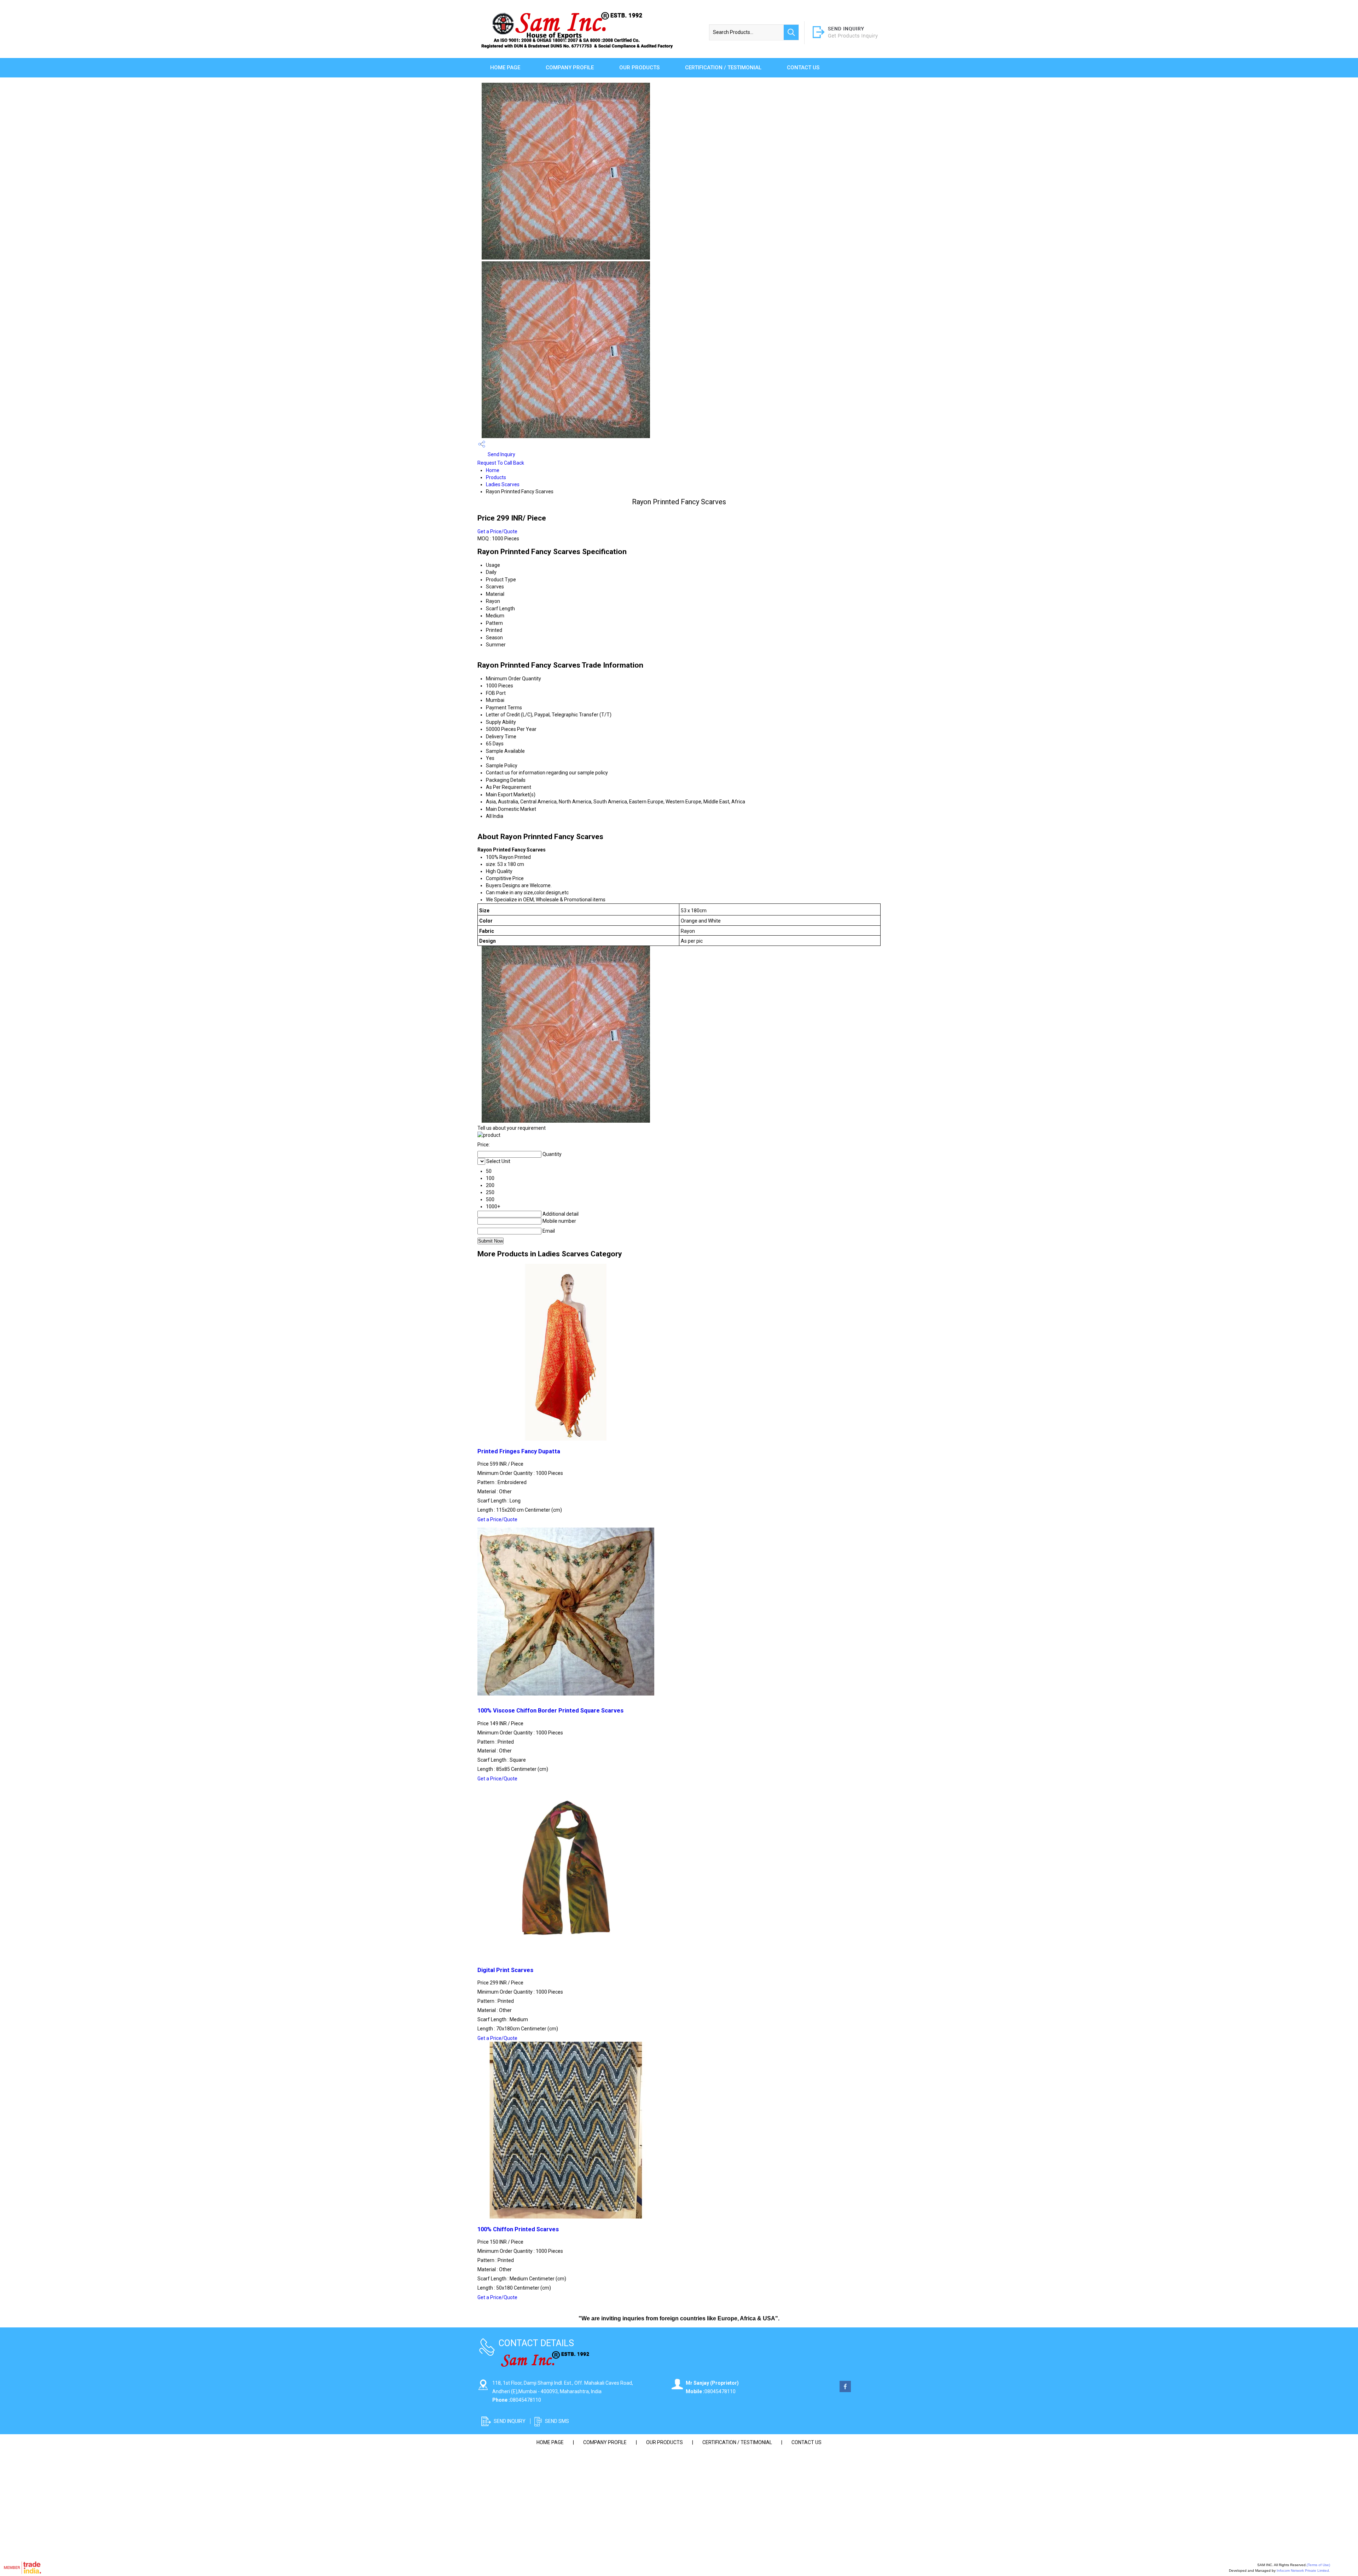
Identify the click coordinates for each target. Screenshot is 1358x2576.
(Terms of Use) (1318, 2565)
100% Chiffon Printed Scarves (518, 2229)
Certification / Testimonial (723, 68)
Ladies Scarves (503, 484)
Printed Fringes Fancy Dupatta (519, 1451)
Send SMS (557, 2421)
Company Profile (570, 68)
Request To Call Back (501, 463)
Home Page (505, 68)
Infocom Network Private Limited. (1303, 2571)
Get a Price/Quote (497, 531)
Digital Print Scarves (505, 1970)
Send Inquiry (501, 454)
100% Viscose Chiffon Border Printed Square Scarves (550, 1711)
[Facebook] (845, 2390)
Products (496, 477)
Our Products (639, 68)
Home (493, 470)
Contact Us (803, 68)
